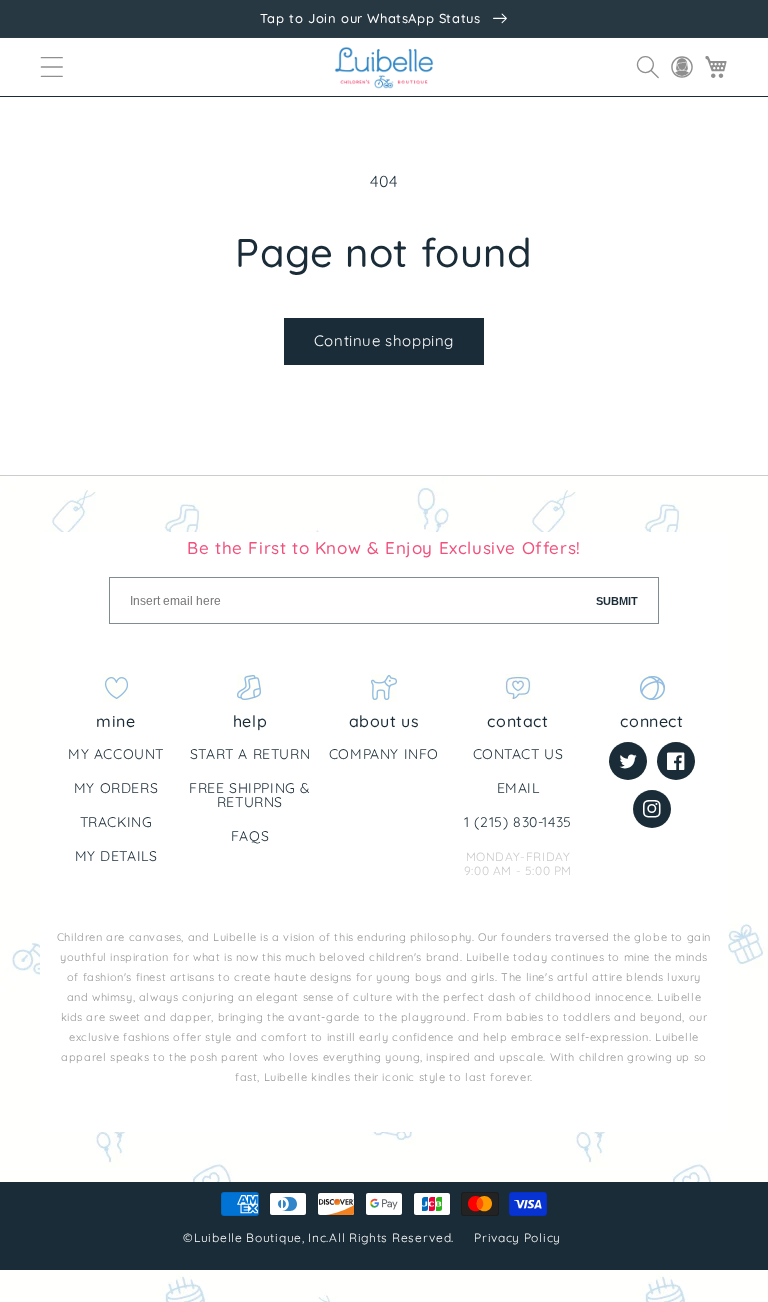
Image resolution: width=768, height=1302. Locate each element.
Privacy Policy (519, 1237)
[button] (52, 67)
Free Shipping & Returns (250, 795)
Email (518, 788)
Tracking (116, 822)
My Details (116, 856)
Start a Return (250, 754)
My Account (116, 754)
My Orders (116, 788)
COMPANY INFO (384, 754)
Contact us (518, 754)
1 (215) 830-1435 (518, 822)
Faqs (250, 836)
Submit (617, 601)
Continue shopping (384, 340)
